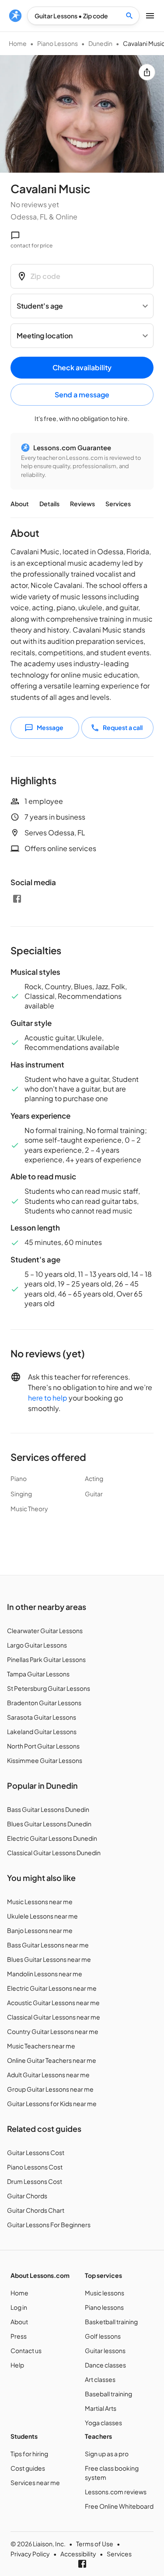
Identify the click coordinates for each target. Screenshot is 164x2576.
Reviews (82, 504)
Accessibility (78, 2554)
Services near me (35, 2482)
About (20, 504)
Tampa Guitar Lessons (38, 1674)
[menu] (15, 16)
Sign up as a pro (107, 2454)
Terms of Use (95, 2544)
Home (18, 43)
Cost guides (28, 2468)
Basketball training (111, 2322)
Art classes (100, 2379)
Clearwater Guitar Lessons (45, 1630)
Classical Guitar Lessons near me (54, 2017)
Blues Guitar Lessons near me (49, 1959)
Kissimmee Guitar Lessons (45, 1760)
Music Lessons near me (40, 1902)
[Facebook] (17, 899)
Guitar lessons (105, 2350)
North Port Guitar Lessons (43, 1746)
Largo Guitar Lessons (37, 1645)
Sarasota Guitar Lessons (42, 1717)
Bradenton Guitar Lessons (44, 1703)
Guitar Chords (27, 2196)
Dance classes (105, 2365)
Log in (19, 2307)
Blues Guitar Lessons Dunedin (49, 1824)
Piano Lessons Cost (35, 2167)
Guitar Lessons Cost (36, 2152)
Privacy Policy (30, 2554)
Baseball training (108, 2394)
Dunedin (100, 43)
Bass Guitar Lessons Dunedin (48, 1809)
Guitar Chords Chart (36, 2210)
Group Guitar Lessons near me (50, 2089)
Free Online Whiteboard (119, 2506)
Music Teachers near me (41, 2046)
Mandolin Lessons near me (45, 1974)
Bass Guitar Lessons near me (48, 1945)
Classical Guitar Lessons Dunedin (54, 1853)
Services (118, 504)
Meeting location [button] (45, 335)
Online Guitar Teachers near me (52, 2060)
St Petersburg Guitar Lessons (49, 1688)
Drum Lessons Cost (35, 2181)
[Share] (147, 72)
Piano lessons (104, 2307)
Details (49, 504)
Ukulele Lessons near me (42, 1916)
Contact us (26, 2350)
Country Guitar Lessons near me (53, 2031)
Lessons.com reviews (116, 2492)
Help (17, 2365)
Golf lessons (103, 2336)
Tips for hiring (29, 2454)
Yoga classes (103, 2423)
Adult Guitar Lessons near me (48, 2075)
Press (19, 2336)
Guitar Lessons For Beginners (49, 2225)
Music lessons (105, 2293)
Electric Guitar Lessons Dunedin (52, 1838)
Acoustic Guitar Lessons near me (53, 2002)
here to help (48, 1398)
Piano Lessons (58, 43)
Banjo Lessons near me (40, 1930)
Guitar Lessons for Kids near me (52, 2103)
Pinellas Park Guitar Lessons (46, 1659)
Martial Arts (101, 2408)
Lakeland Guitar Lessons (42, 1731)
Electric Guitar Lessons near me (52, 1988)
